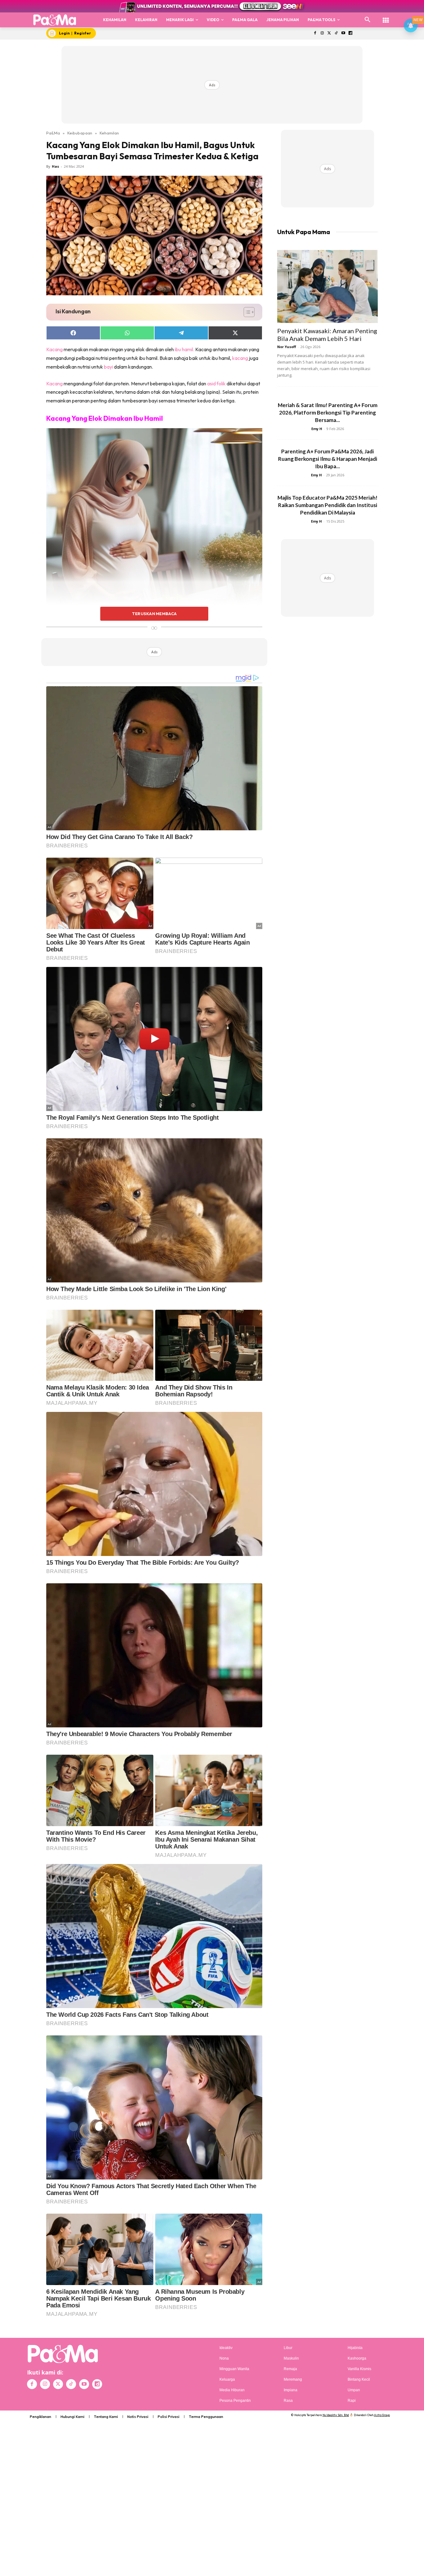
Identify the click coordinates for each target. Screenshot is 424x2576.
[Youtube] (343, 33)
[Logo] (55, 20)
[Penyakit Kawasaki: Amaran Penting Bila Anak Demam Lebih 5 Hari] (327, 286)
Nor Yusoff (287, 347)
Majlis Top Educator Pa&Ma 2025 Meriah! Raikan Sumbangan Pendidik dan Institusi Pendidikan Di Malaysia (327, 505)
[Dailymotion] (350, 33)
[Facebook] (315, 33)
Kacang (54, 349)
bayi (108, 367)
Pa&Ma (53, 133)
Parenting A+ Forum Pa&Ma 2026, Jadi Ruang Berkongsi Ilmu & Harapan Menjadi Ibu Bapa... (328, 459)
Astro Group (382, 2415)
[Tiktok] (336, 33)
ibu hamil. (185, 349)
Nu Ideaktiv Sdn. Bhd (336, 2415)
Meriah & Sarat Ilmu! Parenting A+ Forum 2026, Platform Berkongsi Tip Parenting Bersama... (328, 413)
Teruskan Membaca (154, 614)
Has (55, 166)
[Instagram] (322, 33)
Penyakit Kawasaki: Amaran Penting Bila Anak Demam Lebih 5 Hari (327, 335)
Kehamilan (109, 133)
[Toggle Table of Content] (246, 312)
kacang (240, 358)
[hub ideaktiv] (386, 17)
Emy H (317, 429)
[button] (368, 20)
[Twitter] (329, 33)
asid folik (216, 383)
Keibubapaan (80, 133)
